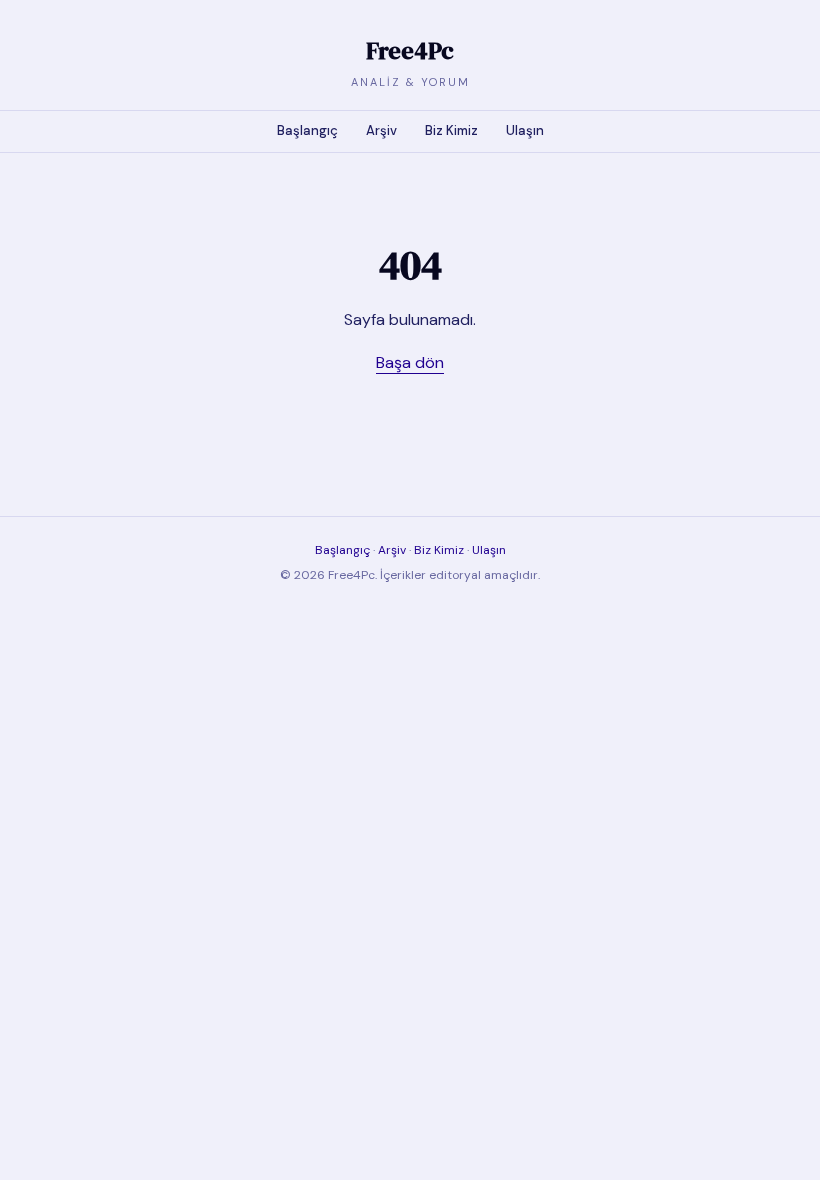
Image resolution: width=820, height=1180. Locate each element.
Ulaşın (525, 130)
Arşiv (381, 130)
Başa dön (410, 362)
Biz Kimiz (451, 130)
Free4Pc (410, 50)
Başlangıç (307, 130)
